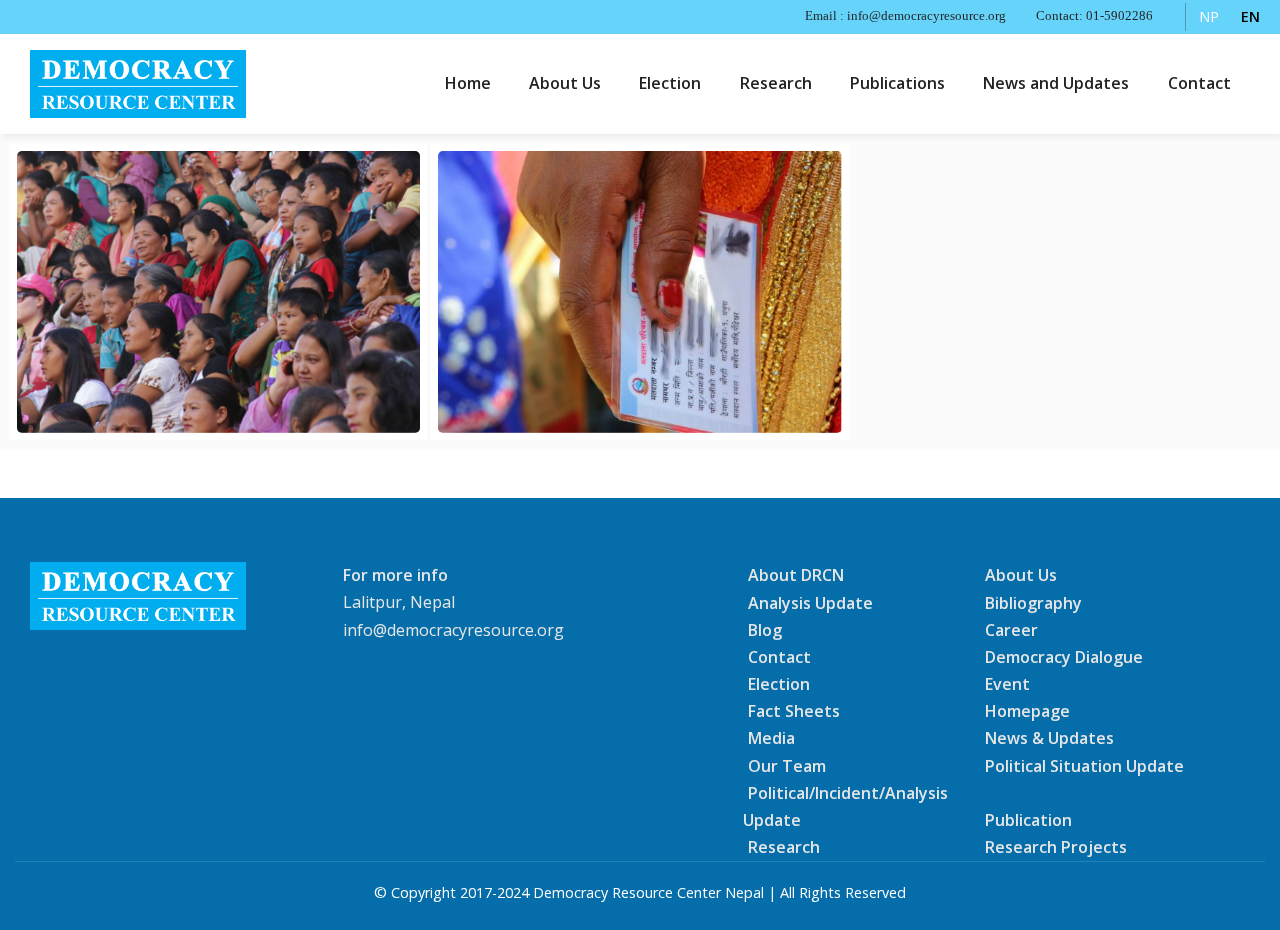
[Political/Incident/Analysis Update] (218, 292)
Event (1007, 684)
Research (776, 83)
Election (670, 83)
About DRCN (796, 575)
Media (771, 738)
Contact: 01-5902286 (1094, 16)
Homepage (1027, 711)
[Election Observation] (639, 292)
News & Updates (1049, 738)
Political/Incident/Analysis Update (845, 806)
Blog (765, 630)
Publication (1028, 820)
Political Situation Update (1084, 765)
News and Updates (1056, 83)
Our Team (787, 765)
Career (1011, 630)
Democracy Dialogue (1064, 657)
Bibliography (1033, 602)
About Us (565, 83)
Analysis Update (810, 602)
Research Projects (1056, 847)
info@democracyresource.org (453, 630)
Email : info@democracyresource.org (905, 16)
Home (468, 83)
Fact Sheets (794, 711)
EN (1250, 16)
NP (1209, 16)
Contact (1199, 83)
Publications (897, 83)
